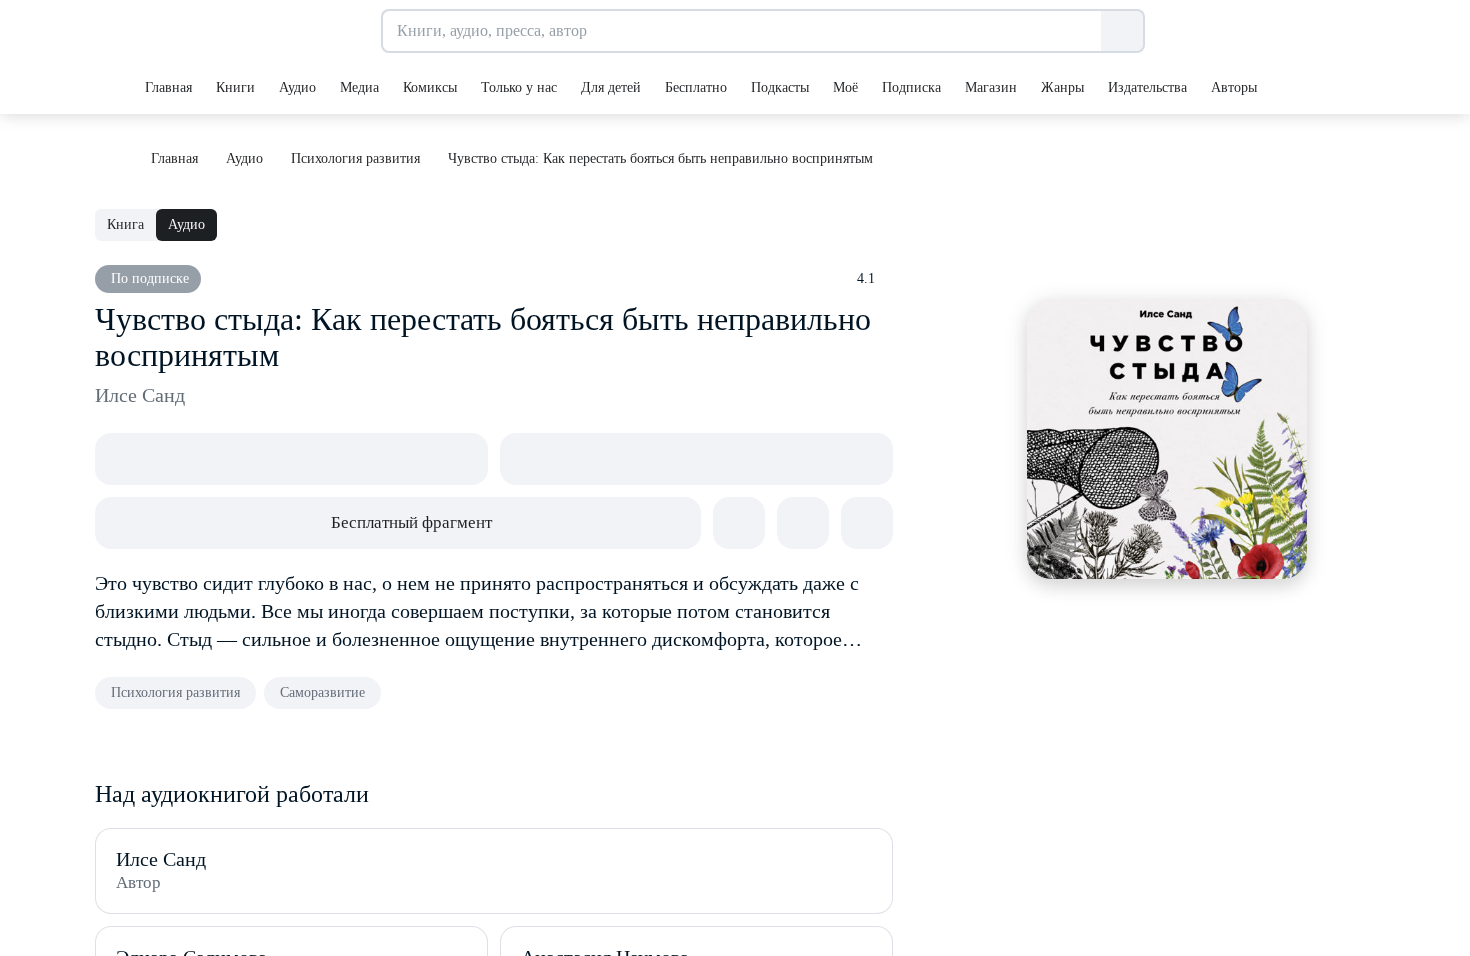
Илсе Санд (140, 395)
